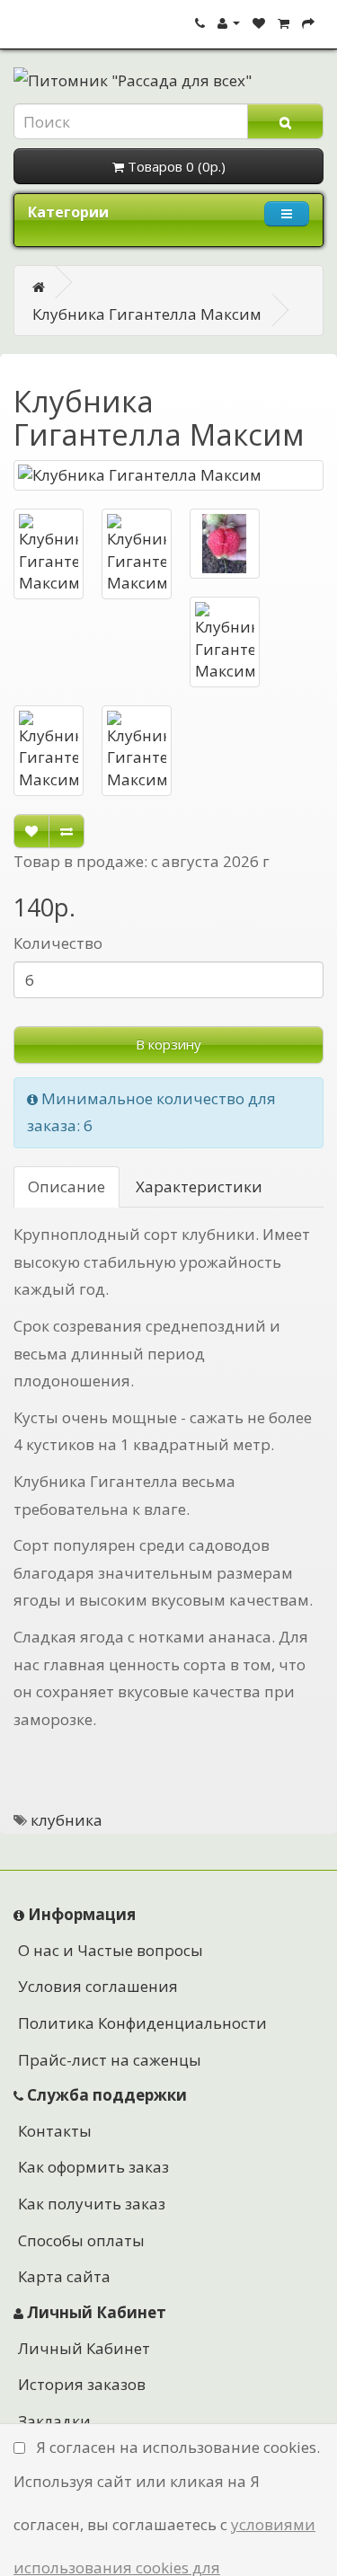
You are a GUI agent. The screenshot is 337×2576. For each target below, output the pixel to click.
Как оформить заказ (93, 2167)
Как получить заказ (92, 2204)
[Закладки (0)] (259, 22)
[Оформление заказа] (308, 22)
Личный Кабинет (84, 2348)
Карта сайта (64, 2276)
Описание (67, 1186)
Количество (58, 943)
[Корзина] (284, 22)
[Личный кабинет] (229, 22)
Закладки (54, 2421)
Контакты (55, 2131)
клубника (67, 1820)
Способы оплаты (81, 2240)
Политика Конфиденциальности (142, 2023)
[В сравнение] (67, 831)
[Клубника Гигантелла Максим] (168, 475)
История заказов (82, 2384)
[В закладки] (31, 831)
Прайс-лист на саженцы (110, 2060)
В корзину (168, 1044)
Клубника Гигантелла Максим (147, 314)
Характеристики (199, 1186)
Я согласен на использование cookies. (178, 2447)
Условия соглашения (98, 1986)
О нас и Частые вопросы (111, 1950)
